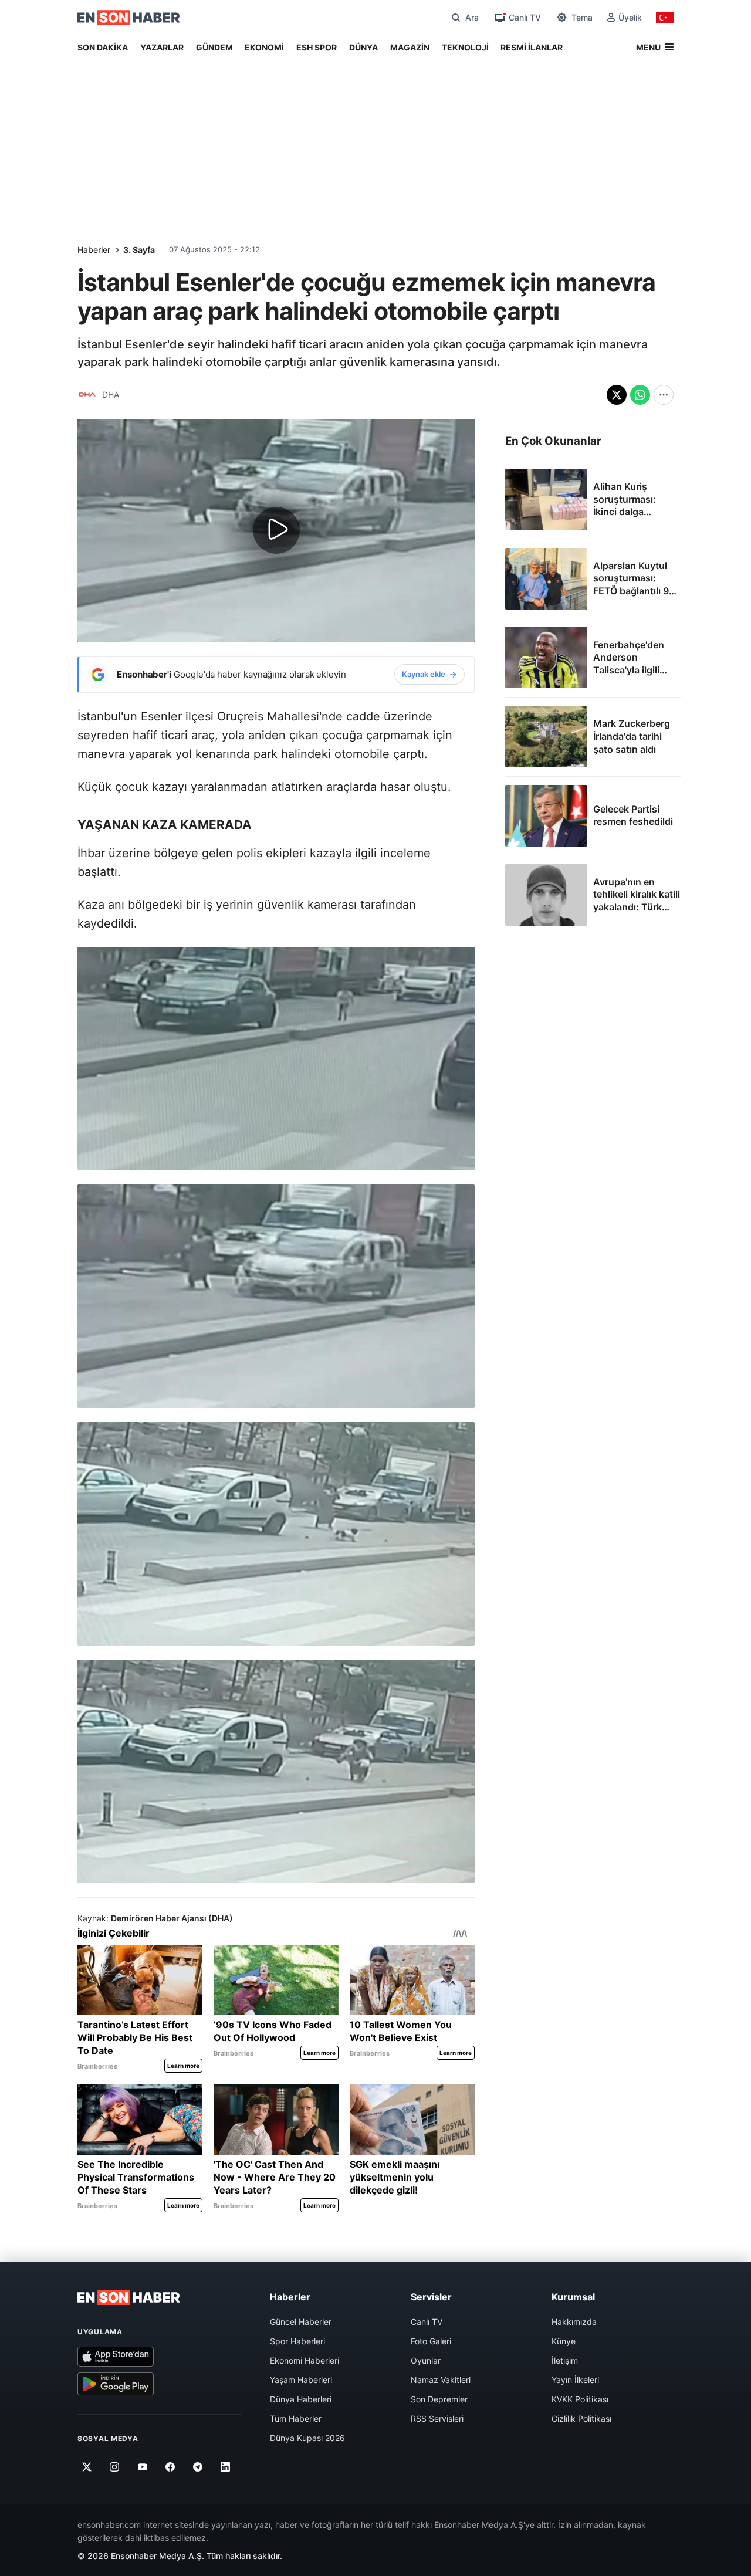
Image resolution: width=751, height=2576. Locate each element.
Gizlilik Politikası (581, 2418)
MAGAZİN (410, 47)
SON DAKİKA (103, 47)
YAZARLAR (162, 47)
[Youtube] (142, 2467)
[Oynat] (276, 530)
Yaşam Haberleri (301, 2380)
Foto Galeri (431, 2341)
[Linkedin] (226, 2467)
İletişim (565, 2360)
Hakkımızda (574, 2322)
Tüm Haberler (296, 2418)
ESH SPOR (317, 47)
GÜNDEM (214, 47)
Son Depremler (439, 2399)
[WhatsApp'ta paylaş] (640, 395)
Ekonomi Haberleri (305, 2360)
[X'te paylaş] (617, 395)
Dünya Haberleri (301, 2399)
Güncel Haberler (301, 2322)
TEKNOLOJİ (465, 47)
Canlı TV (427, 2322)
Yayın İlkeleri (575, 2380)
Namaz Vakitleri (441, 2380)
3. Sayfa (139, 250)
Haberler (94, 250)
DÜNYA (363, 47)
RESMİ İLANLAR (532, 47)
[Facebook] (170, 2467)
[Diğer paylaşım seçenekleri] (664, 395)
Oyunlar (426, 2360)
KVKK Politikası (580, 2399)
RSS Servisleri (437, 2418)
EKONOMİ (264, 47)
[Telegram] (198, 2467)
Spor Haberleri (297, 2341)
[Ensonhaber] (129, 18)
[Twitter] (87, 2467)
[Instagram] (115, 2467)
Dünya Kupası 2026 (307, 2438)
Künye (564, 2341)
